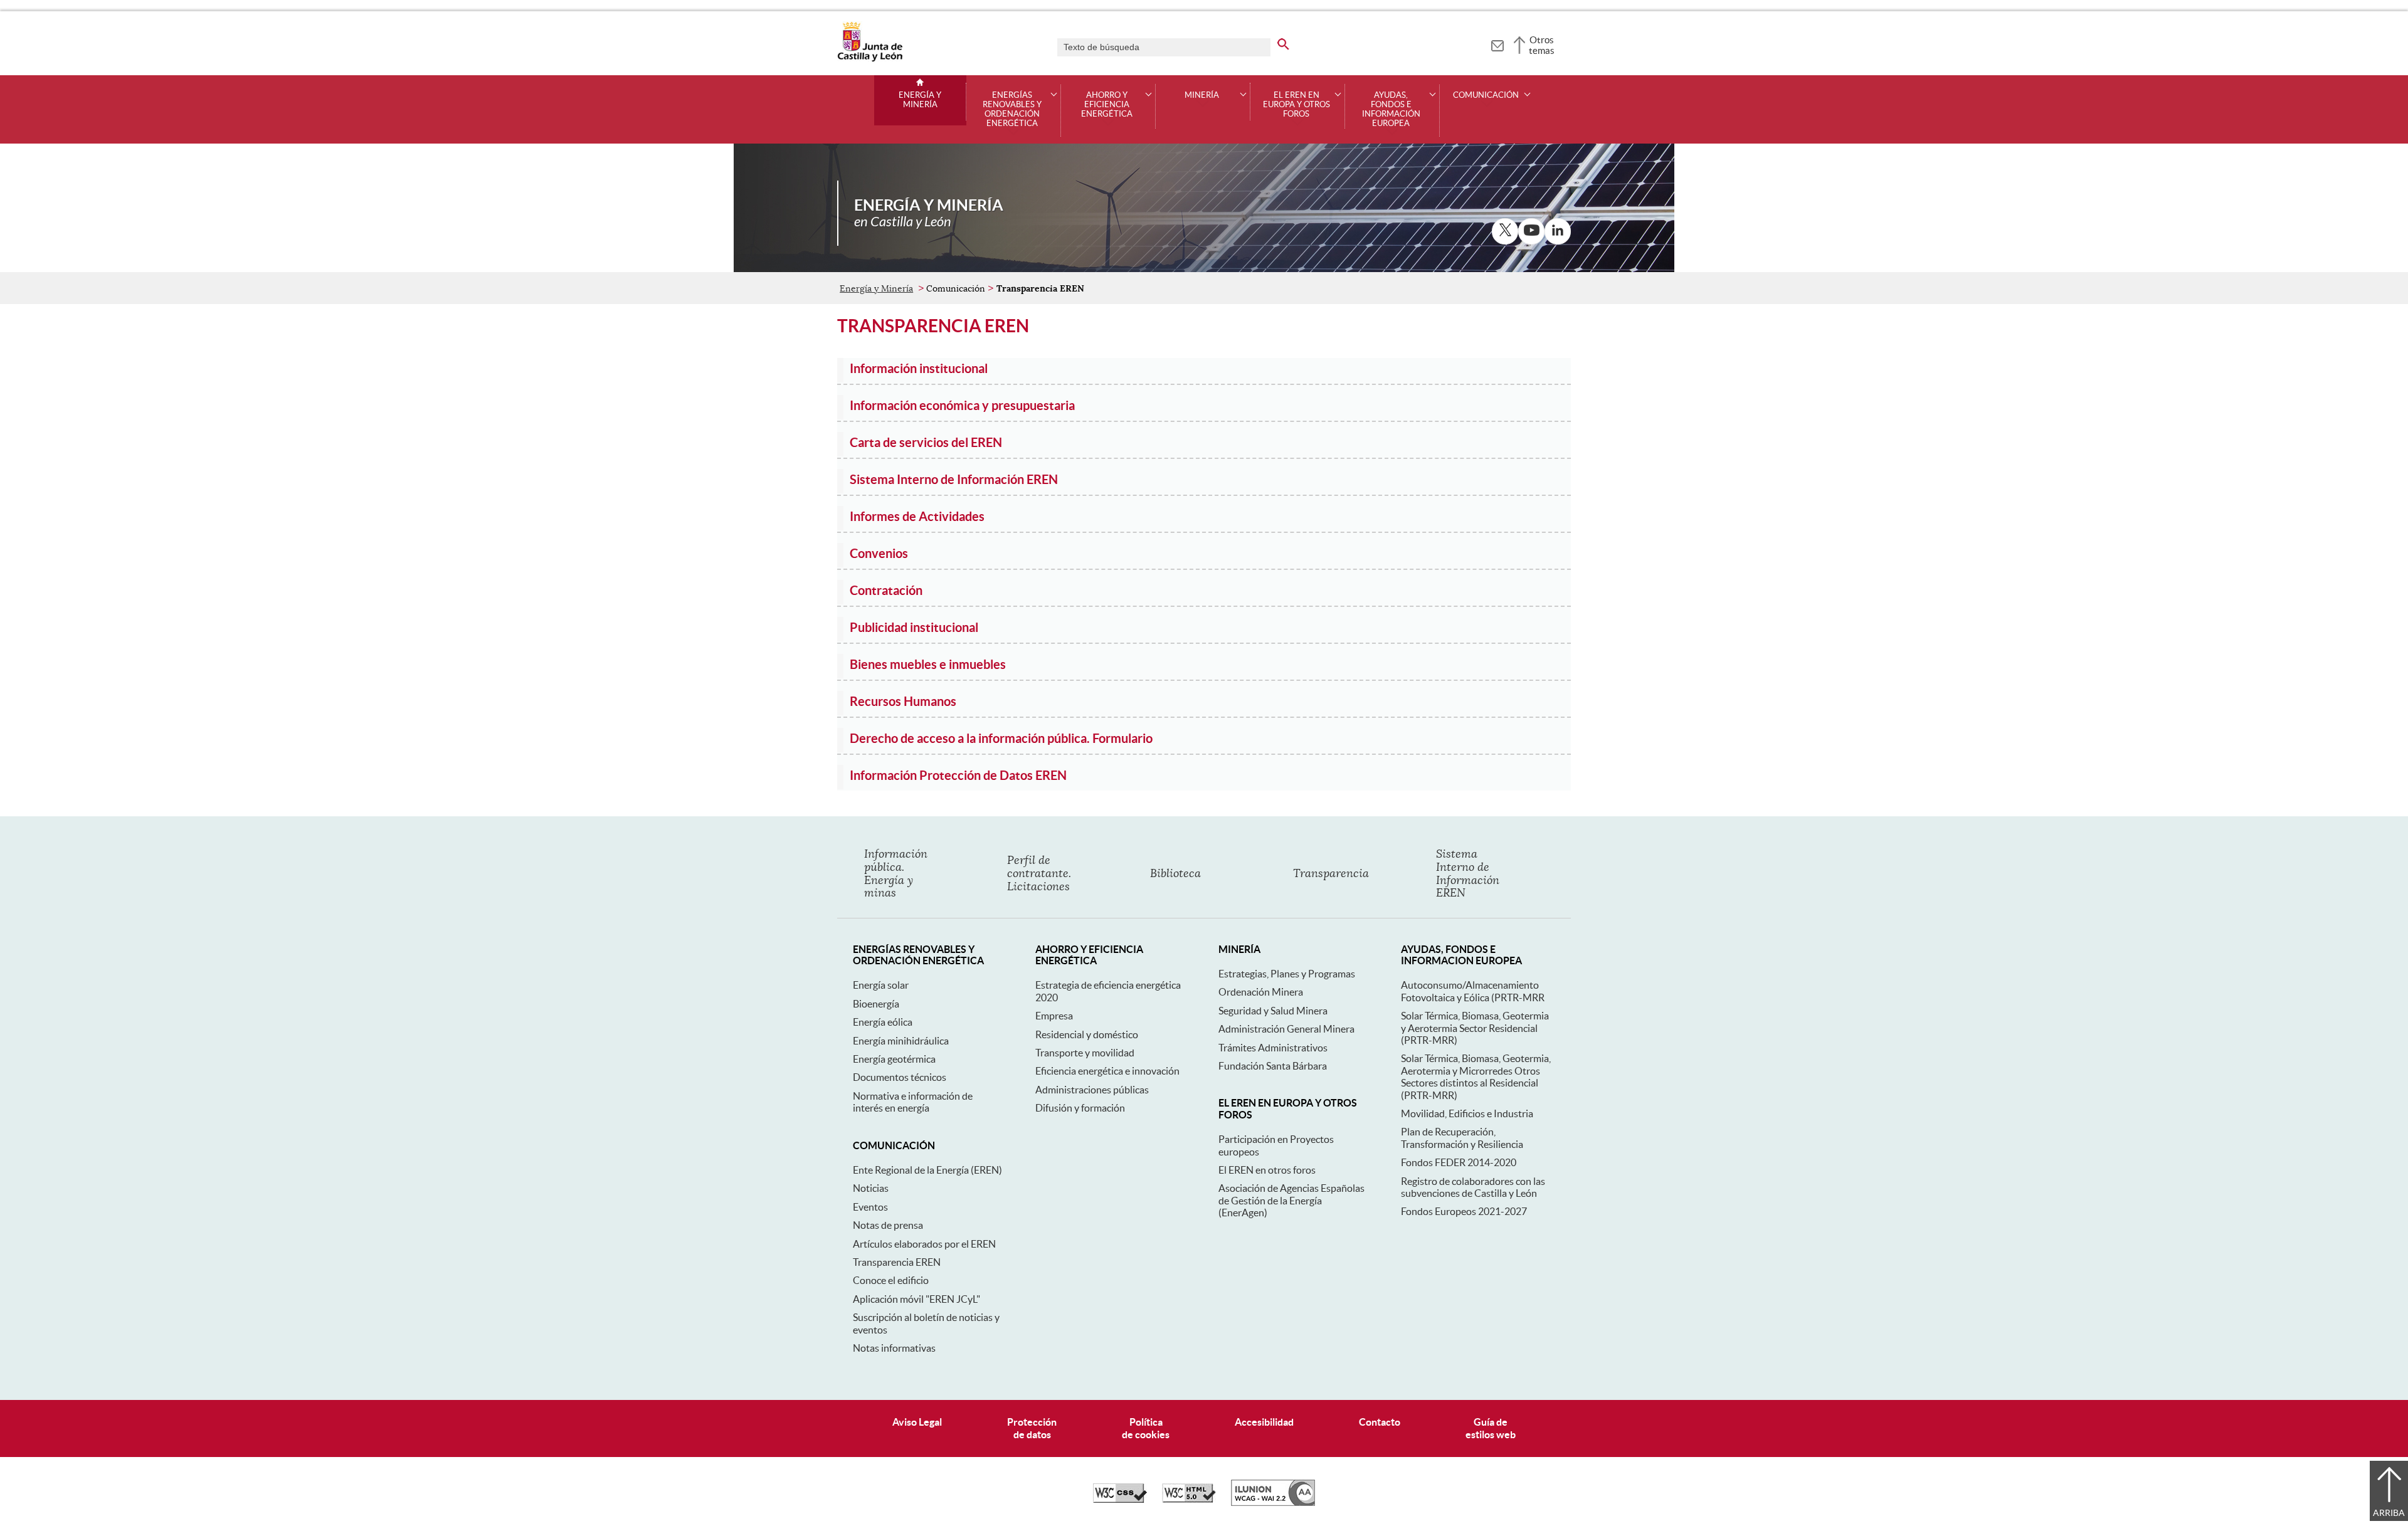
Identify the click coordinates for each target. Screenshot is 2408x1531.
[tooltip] (1497, 44)
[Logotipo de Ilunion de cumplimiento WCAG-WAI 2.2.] (1273, 1503)
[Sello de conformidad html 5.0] (1189, 1500)
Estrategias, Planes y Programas (1287, 974)
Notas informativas (894, 1348)
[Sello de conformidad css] (1120, 1500)
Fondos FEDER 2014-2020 (1459, 1162)
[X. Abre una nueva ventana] (1505, 231)
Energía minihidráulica (901, 1041)
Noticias (871, 1188)
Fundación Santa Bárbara (1273, 1066)
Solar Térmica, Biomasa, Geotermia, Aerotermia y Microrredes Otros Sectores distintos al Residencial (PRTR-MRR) (1476, 1076)
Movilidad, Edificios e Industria (1467, 1113)
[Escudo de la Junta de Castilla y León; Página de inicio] (870, 59)
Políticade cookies (1146, 1428)
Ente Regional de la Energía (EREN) (927, 1170)
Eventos (870, 1207)
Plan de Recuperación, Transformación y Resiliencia (1462, 1138)
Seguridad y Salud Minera (1273, 1011)
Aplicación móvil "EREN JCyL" (916, 1299)
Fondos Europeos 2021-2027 (1464, 1211)
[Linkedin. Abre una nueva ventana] (1558, 231)
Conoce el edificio (891, 1280)
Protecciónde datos (1032, 1428)
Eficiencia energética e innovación (1107, 1071)
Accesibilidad (1264, 1422)
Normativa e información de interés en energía (913, 1102)
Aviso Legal (917, 1422)
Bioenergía (876, 1004)
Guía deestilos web (1491, 1428)
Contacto (1380, 1422)
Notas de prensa (888, 1225)
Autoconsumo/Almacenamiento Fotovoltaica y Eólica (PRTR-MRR (1473, 991)
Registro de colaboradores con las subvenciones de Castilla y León (1473, 1187)
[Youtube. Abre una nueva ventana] (1531, 231)
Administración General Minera (1286, 1029)
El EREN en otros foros (1267, 1170)
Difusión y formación (1080, 1108)
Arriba (2389, 1513)
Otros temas (1542, 45)
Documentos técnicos (900, 1077)
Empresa (1054, 1016)
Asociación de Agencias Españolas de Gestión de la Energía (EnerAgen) (1291, 1200)
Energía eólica (883, 1022)
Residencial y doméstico (1087, 1034)
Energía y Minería (920, 100)
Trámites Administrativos (1273, 1048)
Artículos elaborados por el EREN (924, 1244)
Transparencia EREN (897, 1262)
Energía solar (881, 985)
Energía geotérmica (894, 1059)
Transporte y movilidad (1085, 1053)
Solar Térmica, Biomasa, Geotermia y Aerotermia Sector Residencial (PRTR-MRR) (1475, 1028)
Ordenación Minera (1261, 992)
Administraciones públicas (1092, 1090)
